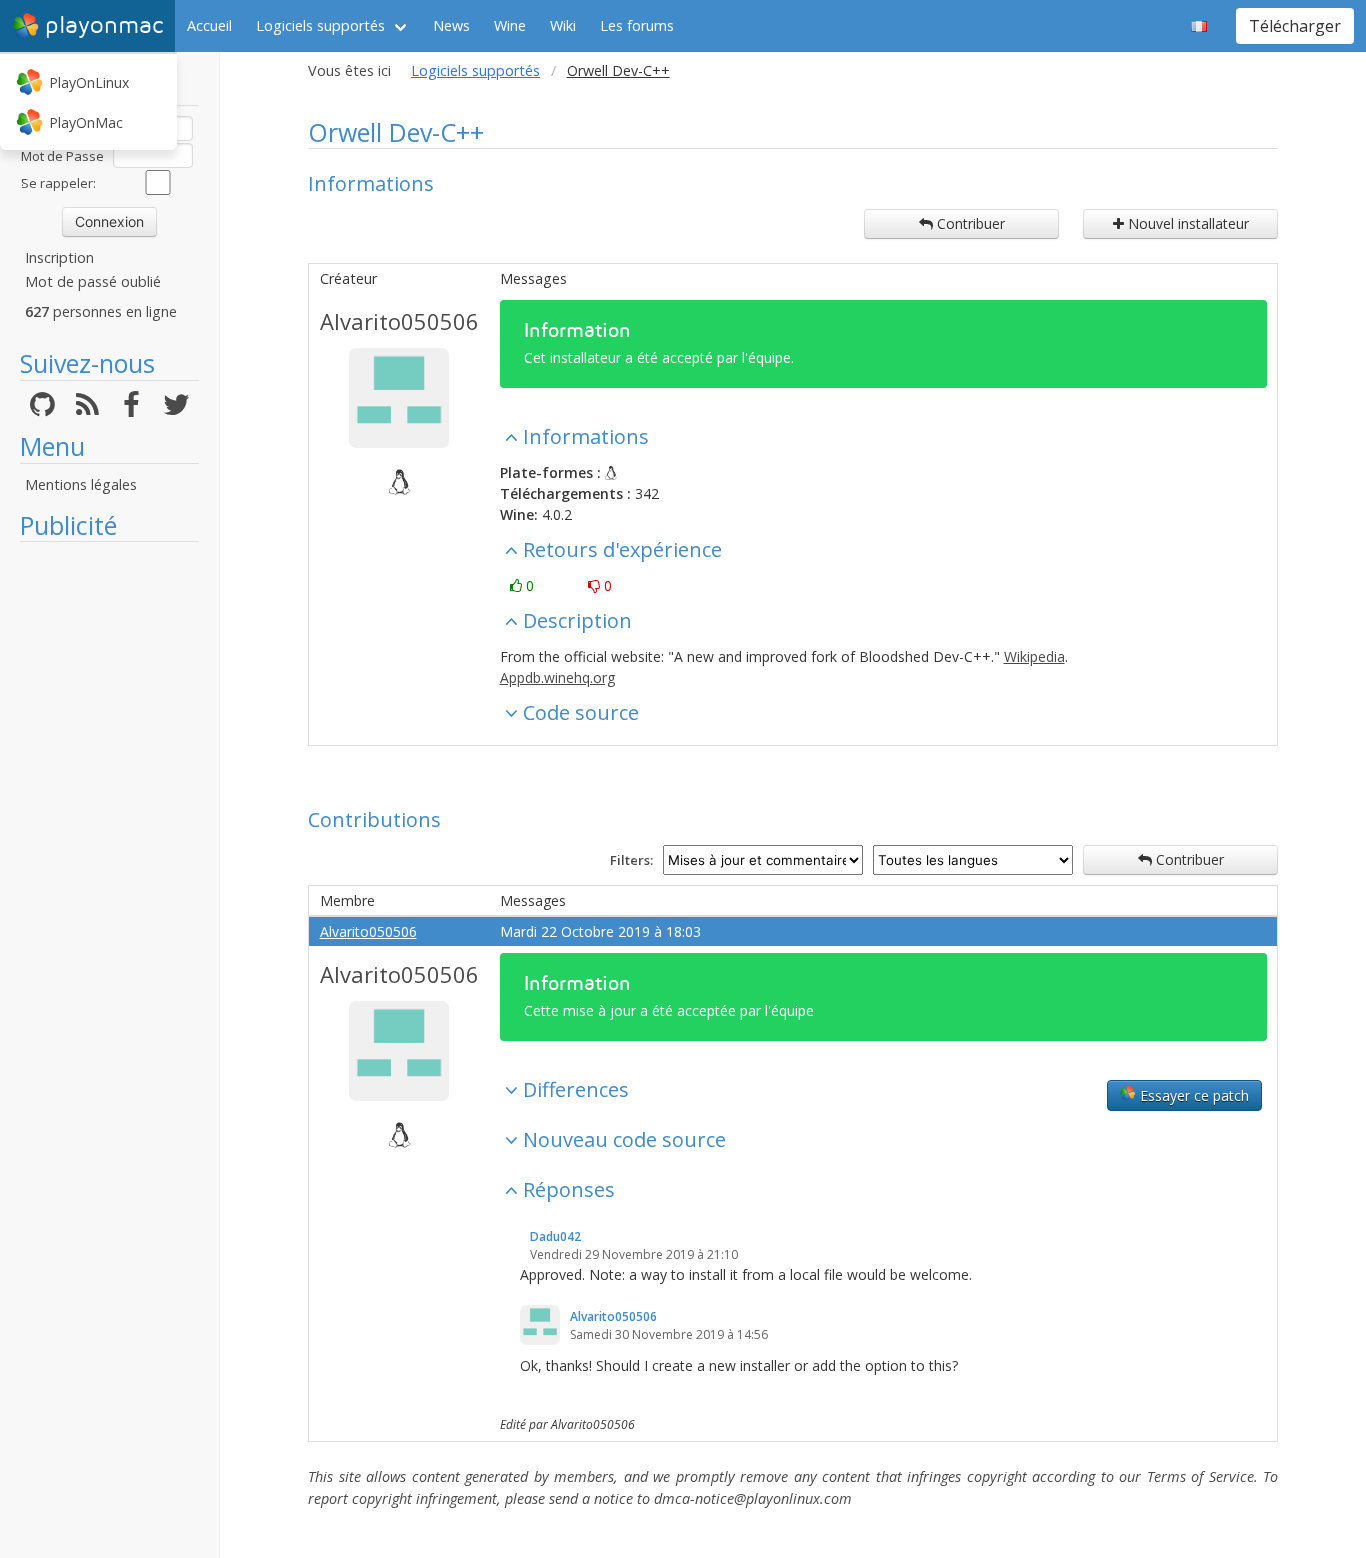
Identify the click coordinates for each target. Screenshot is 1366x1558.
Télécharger (1295, 26)
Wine (510, 25)
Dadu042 (555, 1236)
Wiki (563, 25)
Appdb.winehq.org (557, 677)
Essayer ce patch (1192, 1095)
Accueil (209, 25)
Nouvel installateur (1186, 223)
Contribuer (969, 223)
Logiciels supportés (320, 25)
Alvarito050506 (399, 321)
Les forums (637, 25)
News (451, 25)
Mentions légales (81, 484)
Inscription (59, 257)
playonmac (104, 25)
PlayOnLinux (89, 82)
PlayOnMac (86, 122)
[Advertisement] (109, 852)
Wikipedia (1034, 656)
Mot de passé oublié (93, 281)
